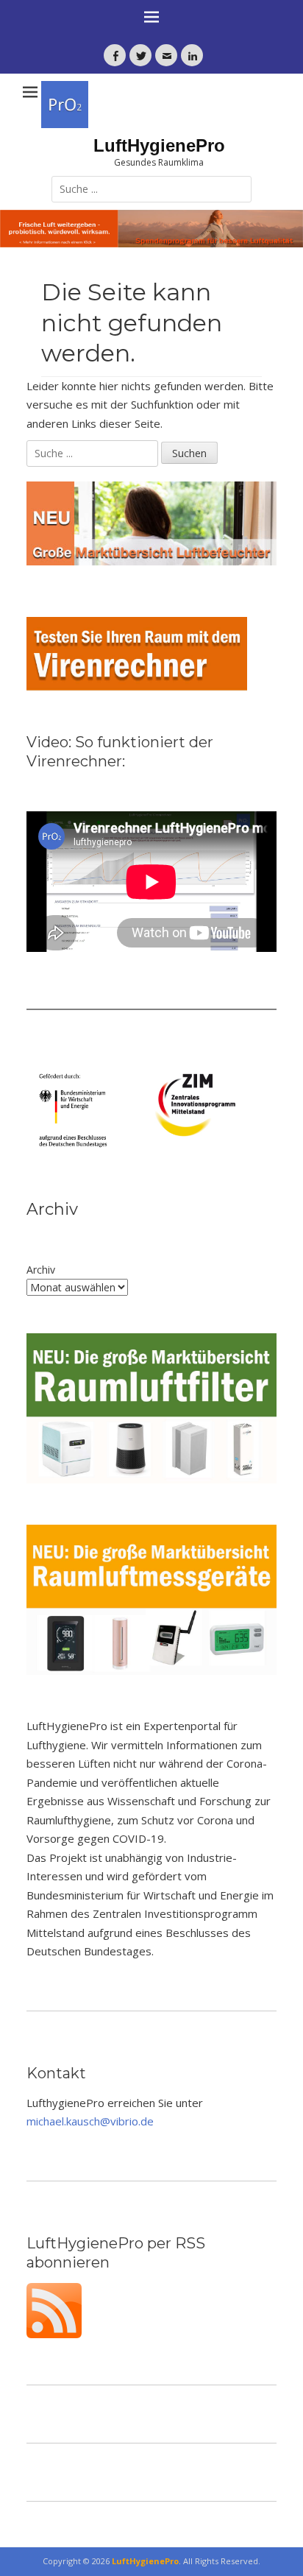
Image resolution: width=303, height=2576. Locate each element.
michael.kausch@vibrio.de (90, 2121)
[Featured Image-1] (151, 229)
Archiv (41, 1270)
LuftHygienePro (159, 145)
